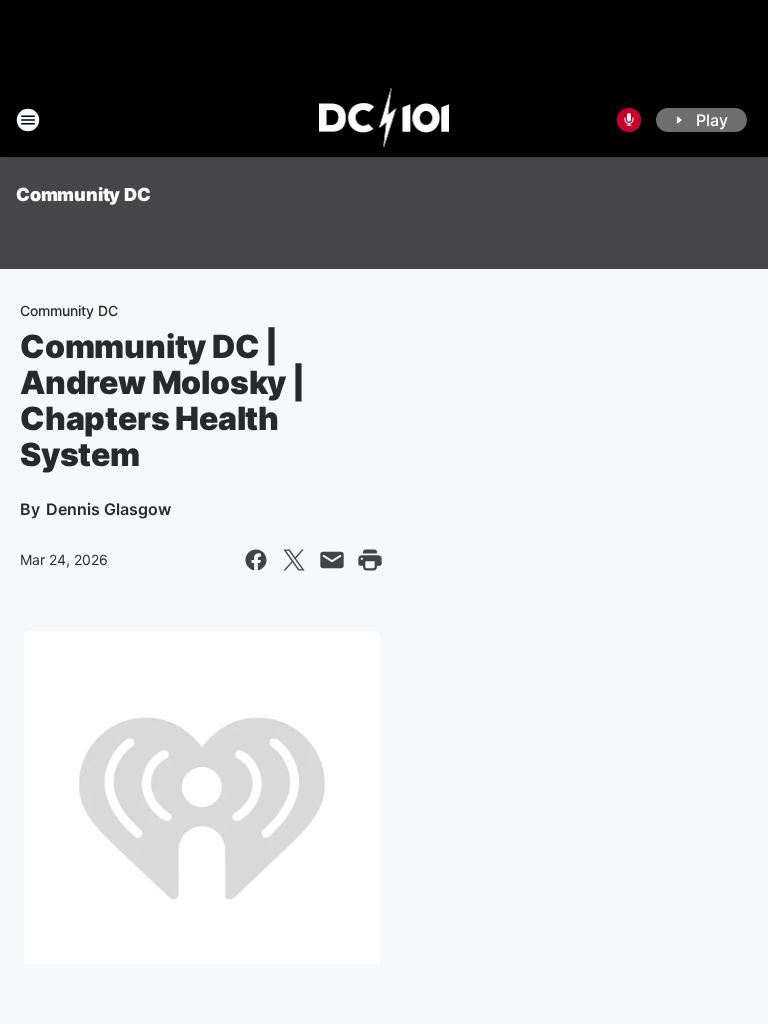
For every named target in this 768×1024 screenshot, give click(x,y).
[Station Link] (384, 120)
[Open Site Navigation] (28, 120)
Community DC (83, 194)
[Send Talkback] (629, 120)
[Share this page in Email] (332, 560)
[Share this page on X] (294, 560)
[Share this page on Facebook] (256, 560)
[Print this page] (370, 560)
